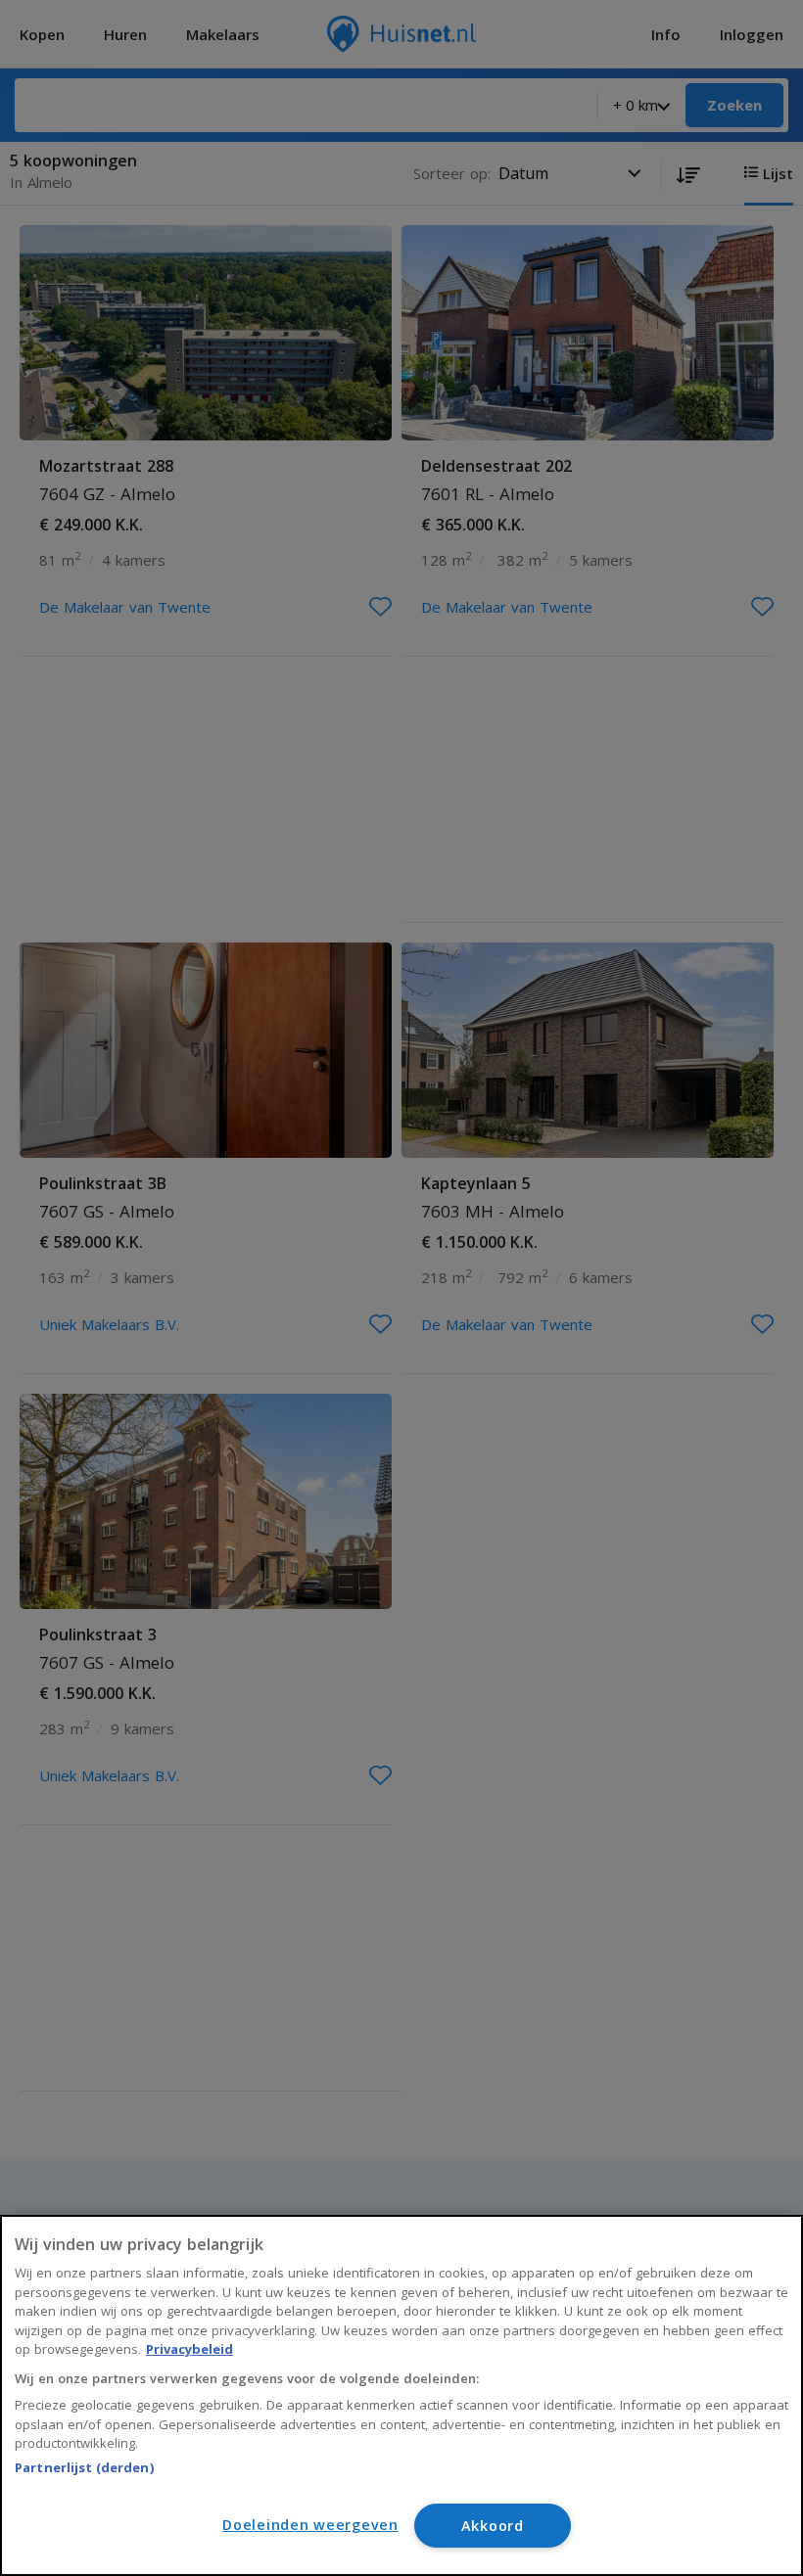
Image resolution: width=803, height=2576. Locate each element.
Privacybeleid (189, 2349)
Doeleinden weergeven (310, 2525)
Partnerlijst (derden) (84, 2467)
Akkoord (493, 2526)
